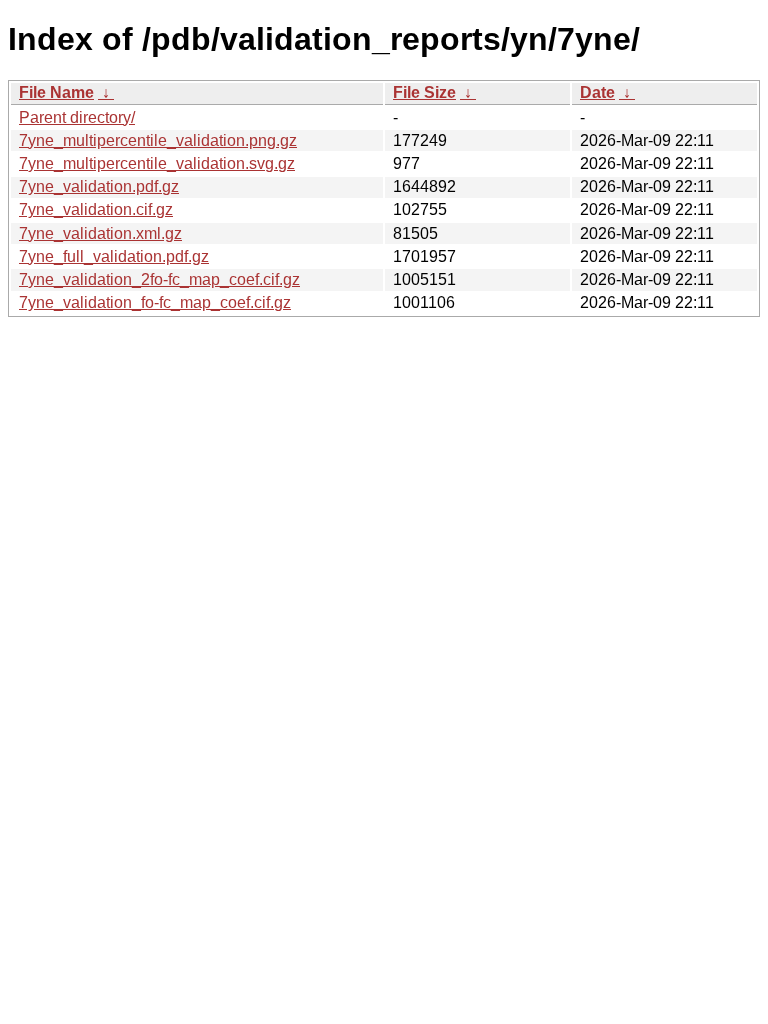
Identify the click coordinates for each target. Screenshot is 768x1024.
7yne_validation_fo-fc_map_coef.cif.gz (155, 302)
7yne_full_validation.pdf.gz (114, 256)
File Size (424, 92)
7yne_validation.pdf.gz (99, 186)
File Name (56, 92)
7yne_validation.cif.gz (96, 209)
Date (597, 92)
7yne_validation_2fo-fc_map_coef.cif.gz (159, 279)
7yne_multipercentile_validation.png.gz (158, 140)
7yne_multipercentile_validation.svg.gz (157, 163)
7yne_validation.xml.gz (100, 233)
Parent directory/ (77, 117)
